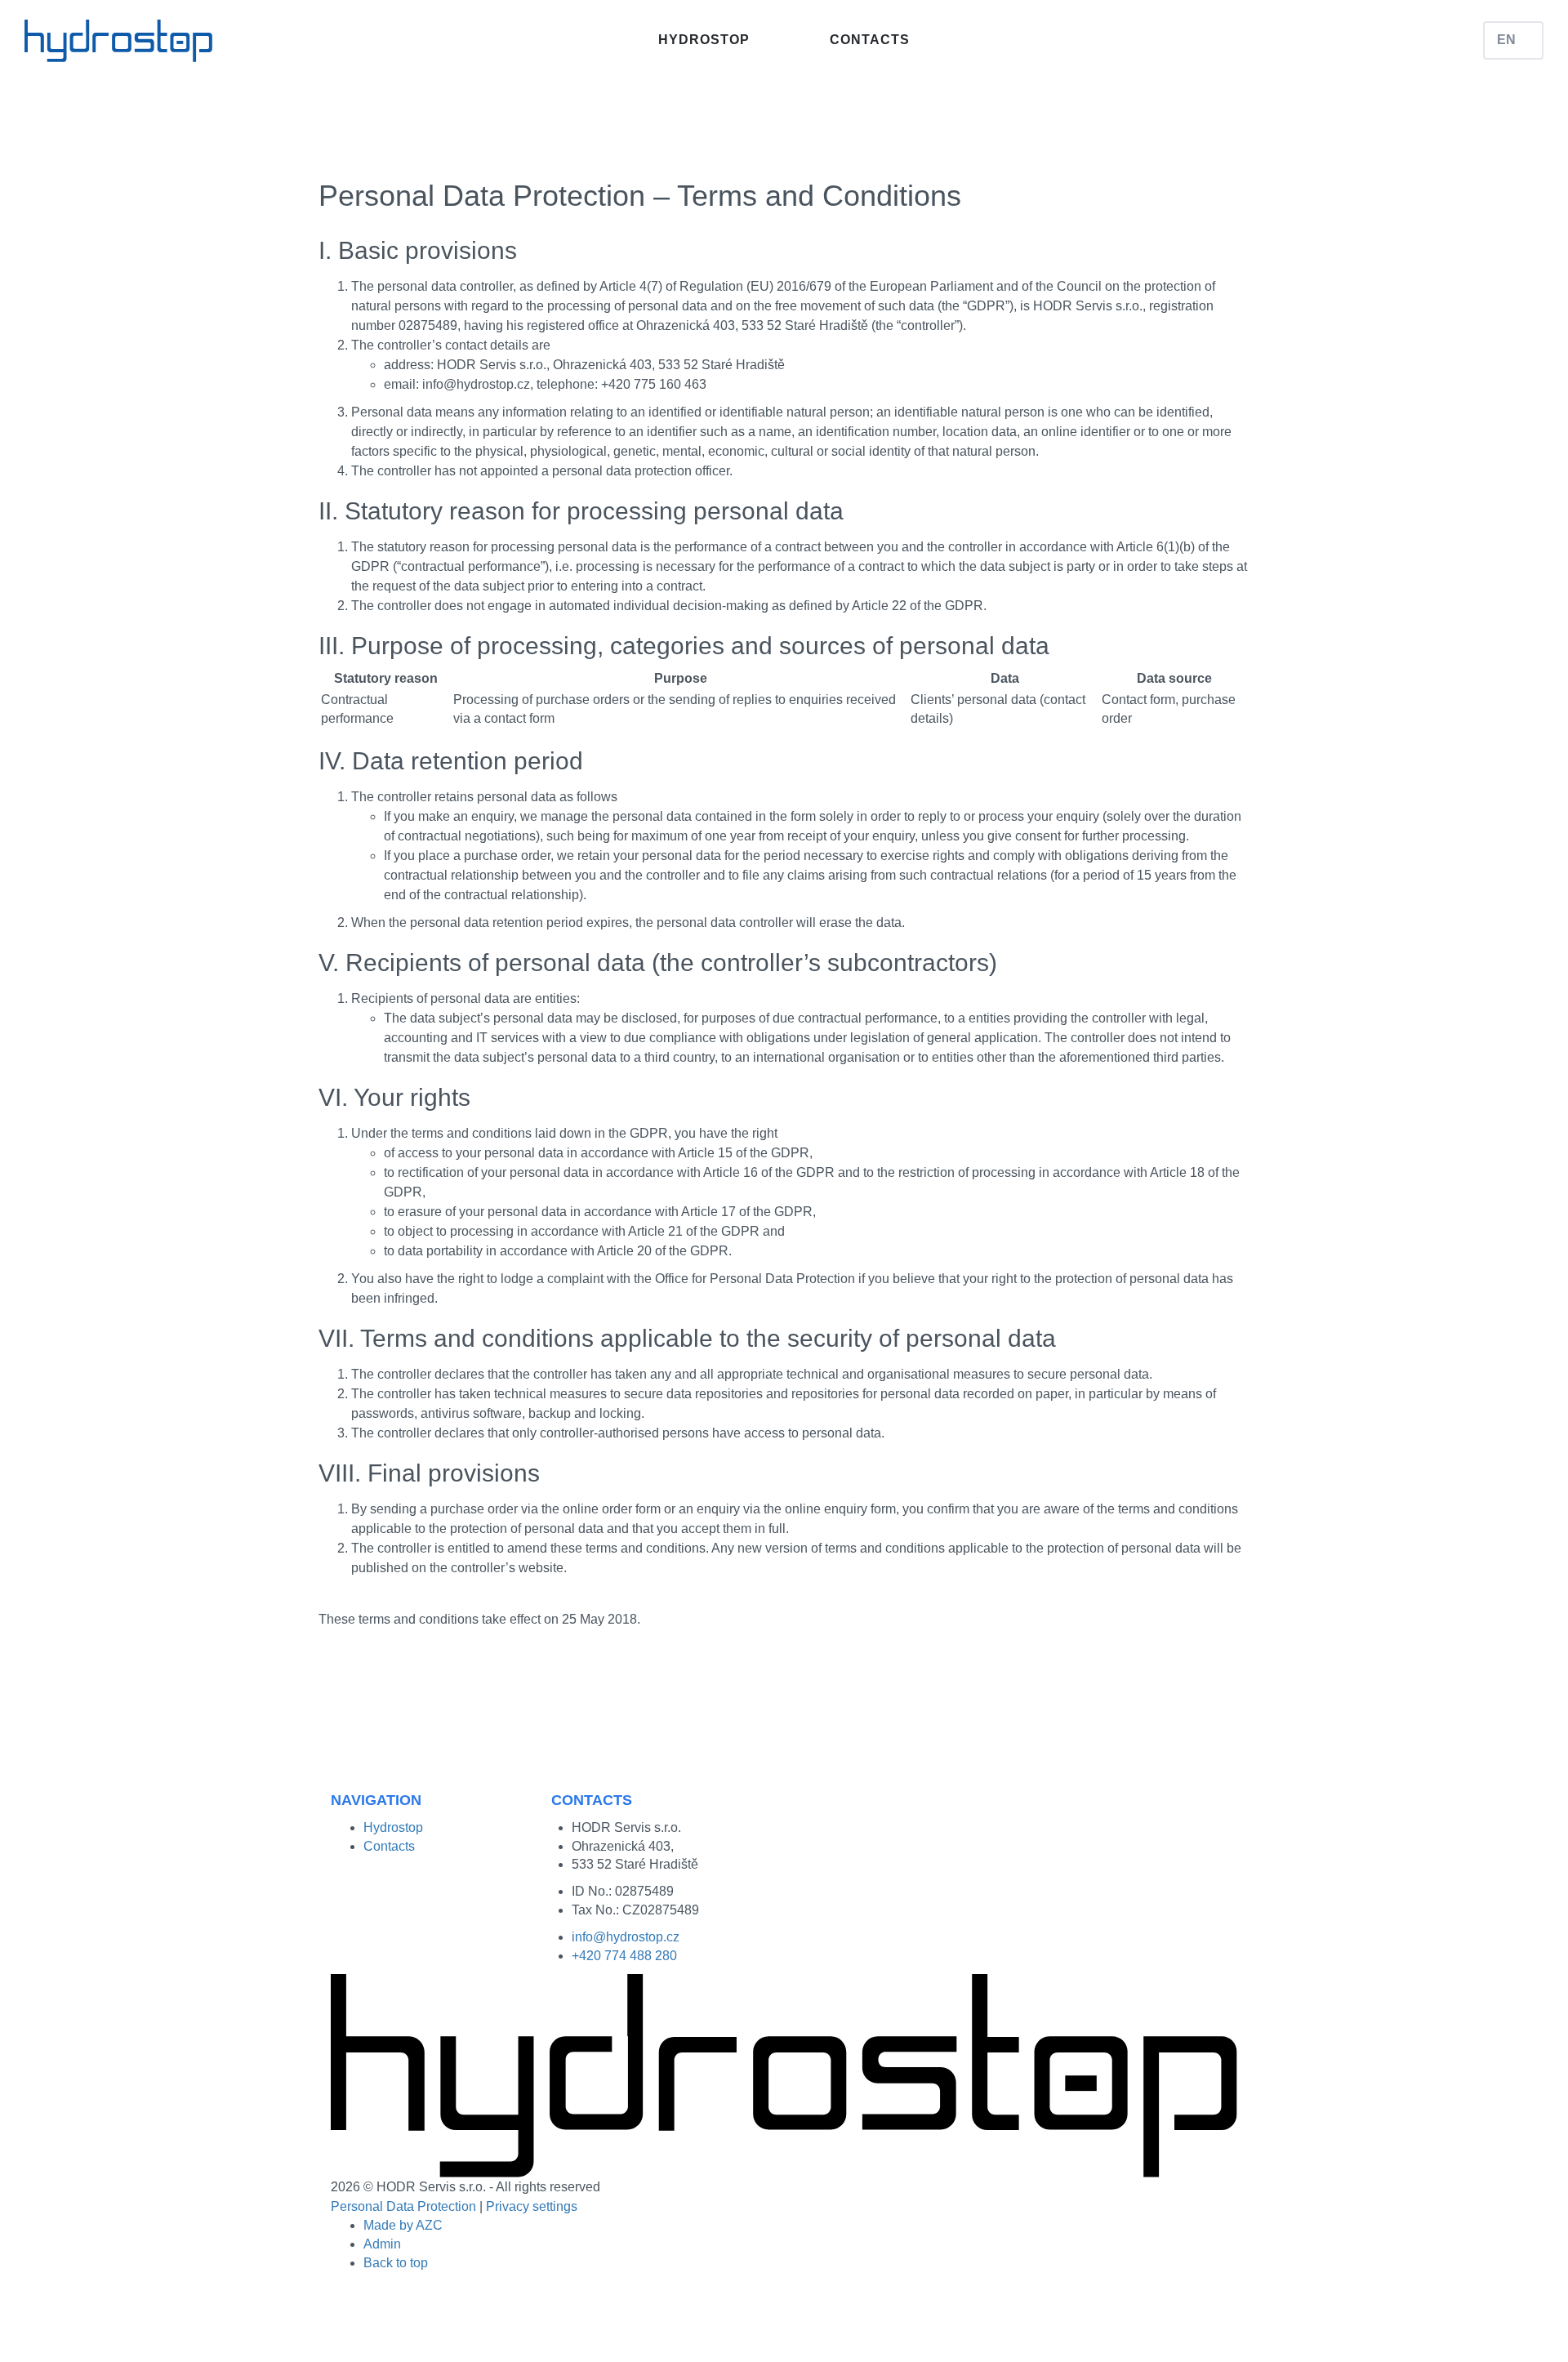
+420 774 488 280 (624, 1956)
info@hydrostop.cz (626, 1937)
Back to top (396, 2263)
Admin (382, 2244)
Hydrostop (704, 40)
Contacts (870, 40)
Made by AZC (403, 2225)
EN (1506, 40)
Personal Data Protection (403, 2206)
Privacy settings (532, 2206)
